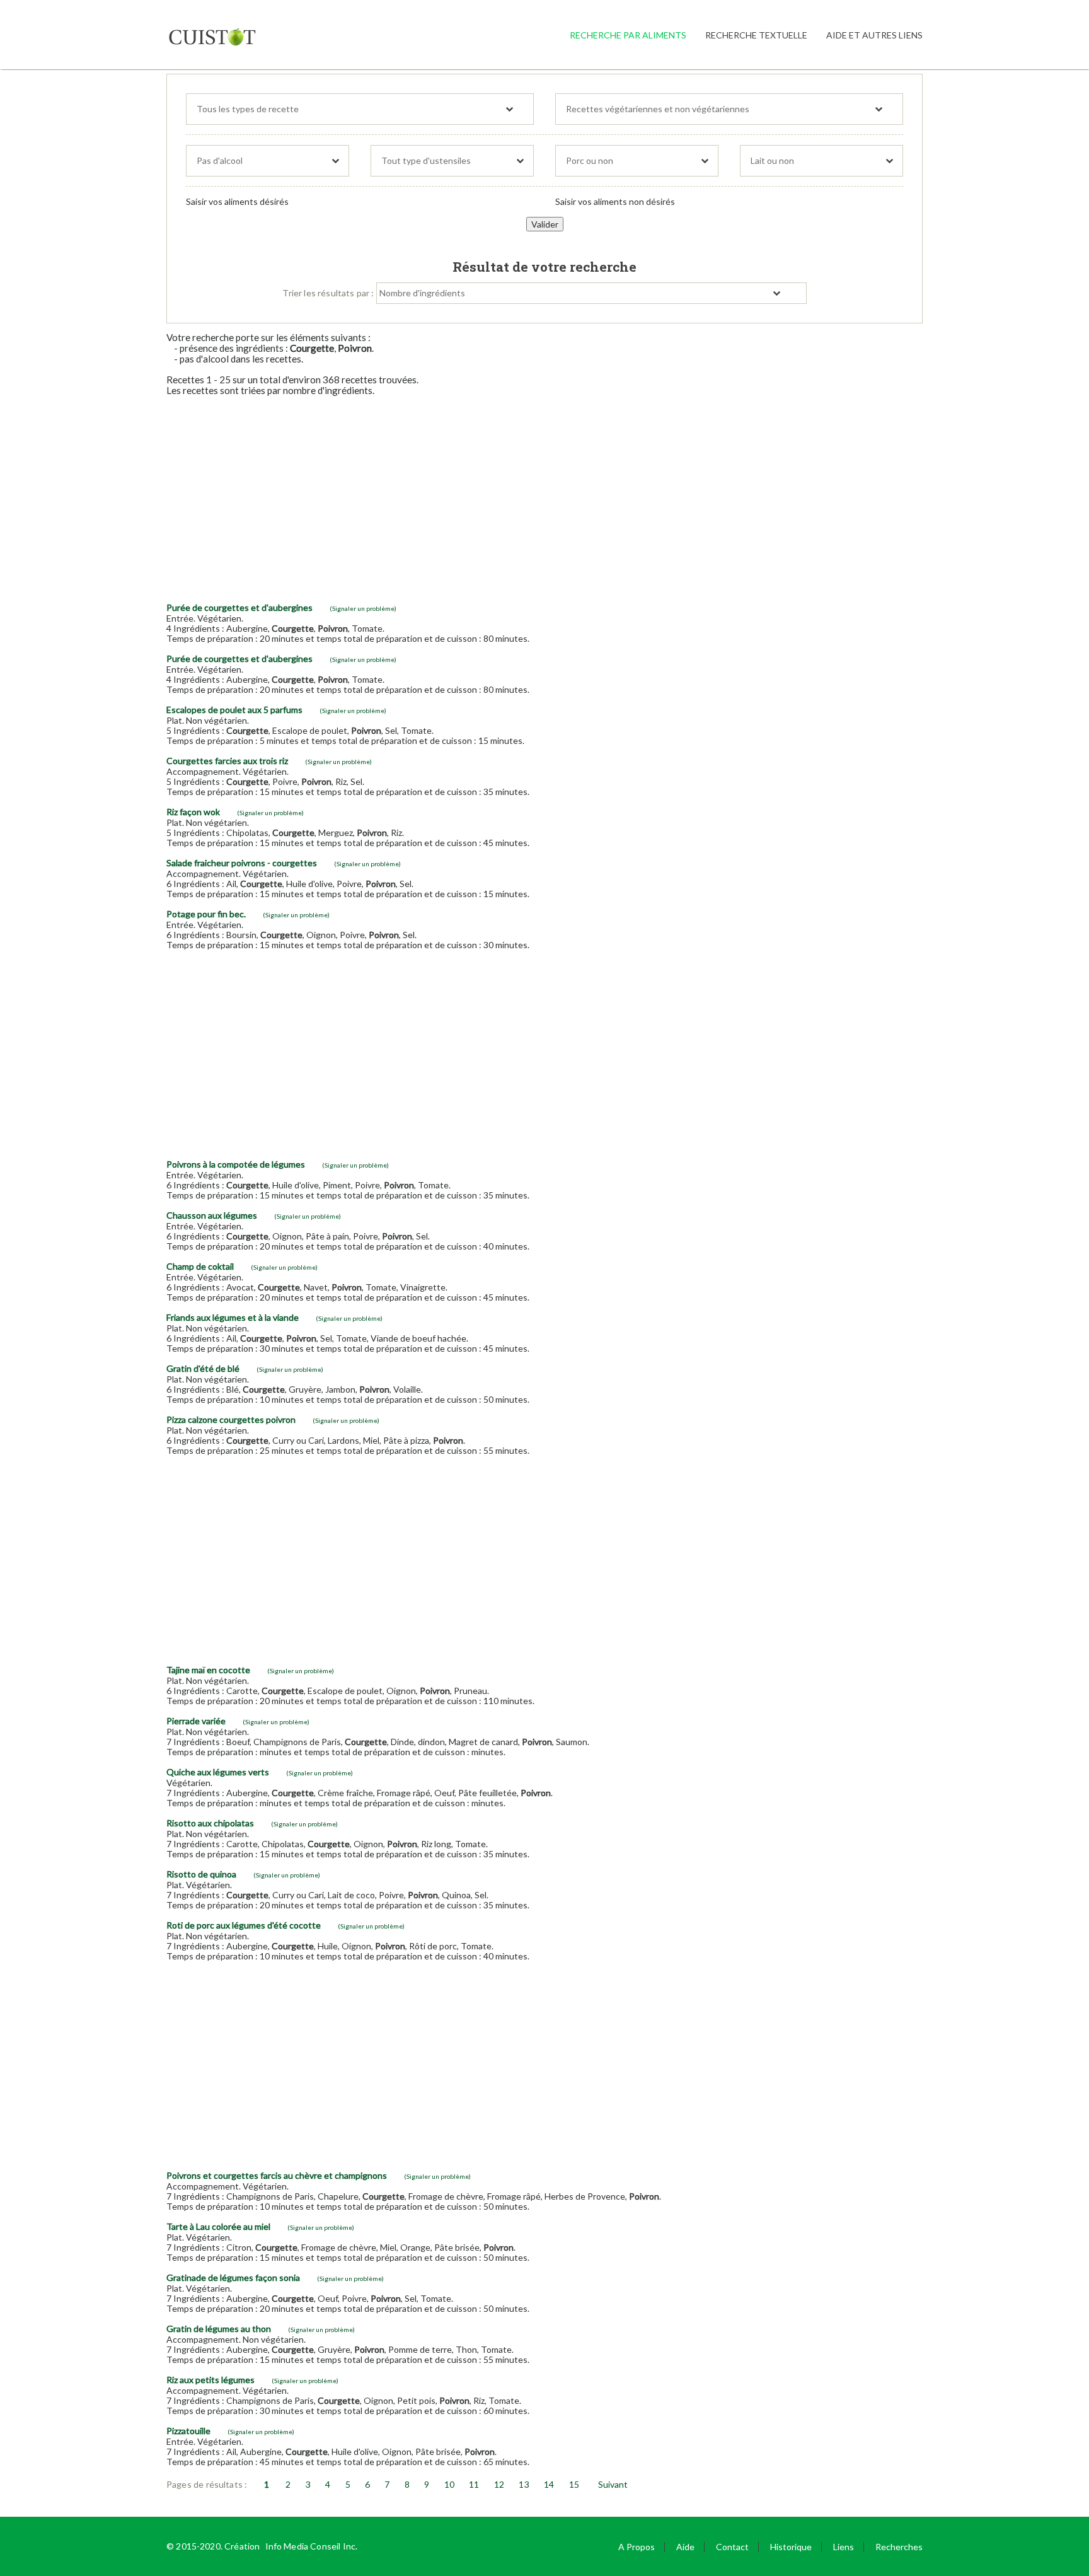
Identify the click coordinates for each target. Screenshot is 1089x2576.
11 (474, 2484)
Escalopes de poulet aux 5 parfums (234, 710)
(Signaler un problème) (363, 608)
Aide (685, 2547)
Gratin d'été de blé (203, 1368)
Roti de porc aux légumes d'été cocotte (244, 1925)
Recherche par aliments (628, 35)
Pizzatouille (188, 2431)
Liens (844, 2547)
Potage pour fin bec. (206, 914)
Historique (791, 2547)
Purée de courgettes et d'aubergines (239, 607)
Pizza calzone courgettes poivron (231, 1419)
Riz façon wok (193, 812)
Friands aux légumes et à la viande (233, 1317)
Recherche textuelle (756, 35)
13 (524, 2484)
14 (549, 2484)
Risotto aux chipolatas (210, 1823)
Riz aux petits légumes (210, 2380)
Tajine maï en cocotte (208, 1670)
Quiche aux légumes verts (218, 1772)
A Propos (637, 2547)
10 (449, 2484)
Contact (732, 2547)
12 (499, 2484)
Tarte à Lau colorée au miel (218, 2226)
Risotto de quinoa (201, 1874)
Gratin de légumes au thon (219, 2329)
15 (574, 2484)
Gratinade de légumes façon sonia (233, 2277)
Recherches (899, 2547)
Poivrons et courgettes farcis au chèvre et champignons (277, 2175)
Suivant (613, 2484)
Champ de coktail (200, 1266)
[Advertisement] (544, 494)
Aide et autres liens (874, 35)
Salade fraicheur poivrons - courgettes (242, 863)
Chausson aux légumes (212, 1215)
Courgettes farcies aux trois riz (227, 761)
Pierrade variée (196, 1721)
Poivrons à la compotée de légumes (236, 1164)
